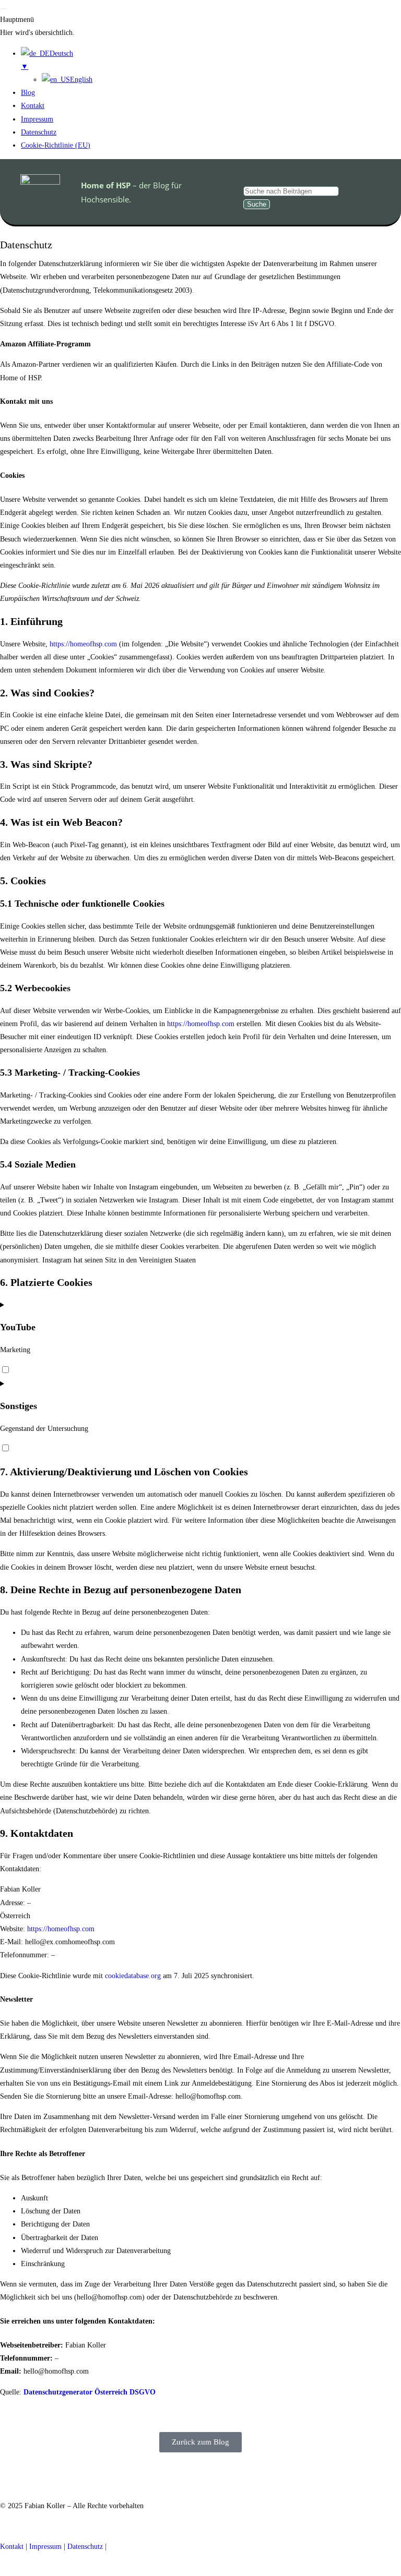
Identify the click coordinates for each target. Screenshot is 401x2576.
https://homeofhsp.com (83, 644)
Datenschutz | (87, 2547)
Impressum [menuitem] (37, 119)
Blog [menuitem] (28, 93)
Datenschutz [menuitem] (39, 132)
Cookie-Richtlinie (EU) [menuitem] (56, 145)
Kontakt (12, 2547)
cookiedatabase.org (133, 1976)
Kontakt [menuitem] (33, 106)
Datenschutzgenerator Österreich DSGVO (90, 2392)
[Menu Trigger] (4, 9)
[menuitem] (211, 61)
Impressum (45, 2547)
